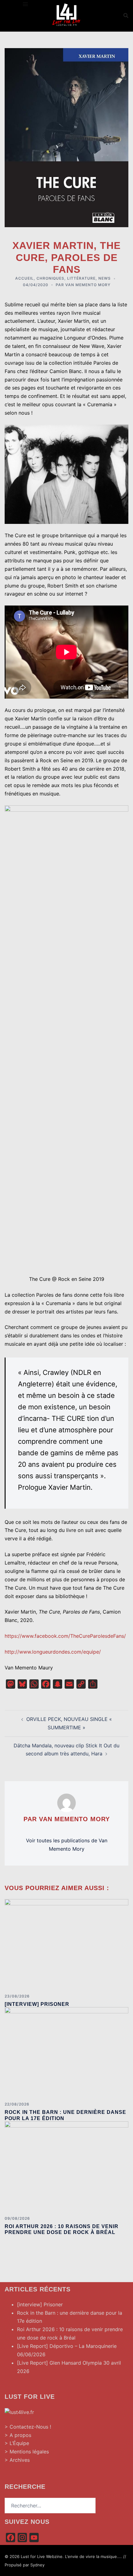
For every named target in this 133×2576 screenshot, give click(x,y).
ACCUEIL (24, 278)
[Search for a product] (126, 16)
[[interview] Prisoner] (66, 1944)
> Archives (17, 2460)
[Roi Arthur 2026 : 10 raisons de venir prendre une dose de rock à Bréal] (66, 2166)
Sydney (37, 2565)
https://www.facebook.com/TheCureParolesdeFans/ (65, 1636)
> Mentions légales (27, 2452)
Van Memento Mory (88, 285)
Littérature (81, 278)
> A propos (18, 2435)
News (105, 278)
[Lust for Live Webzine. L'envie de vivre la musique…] (66, 15)
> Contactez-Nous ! (28, 2427)
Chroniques (50, 278)
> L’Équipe (17, 2443)
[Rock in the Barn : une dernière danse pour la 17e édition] (66, 2052)
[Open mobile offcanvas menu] (25, 4)
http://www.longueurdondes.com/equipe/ (53, 1652)
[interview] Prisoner (37, 2004)
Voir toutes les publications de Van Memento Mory (67, 1845)
